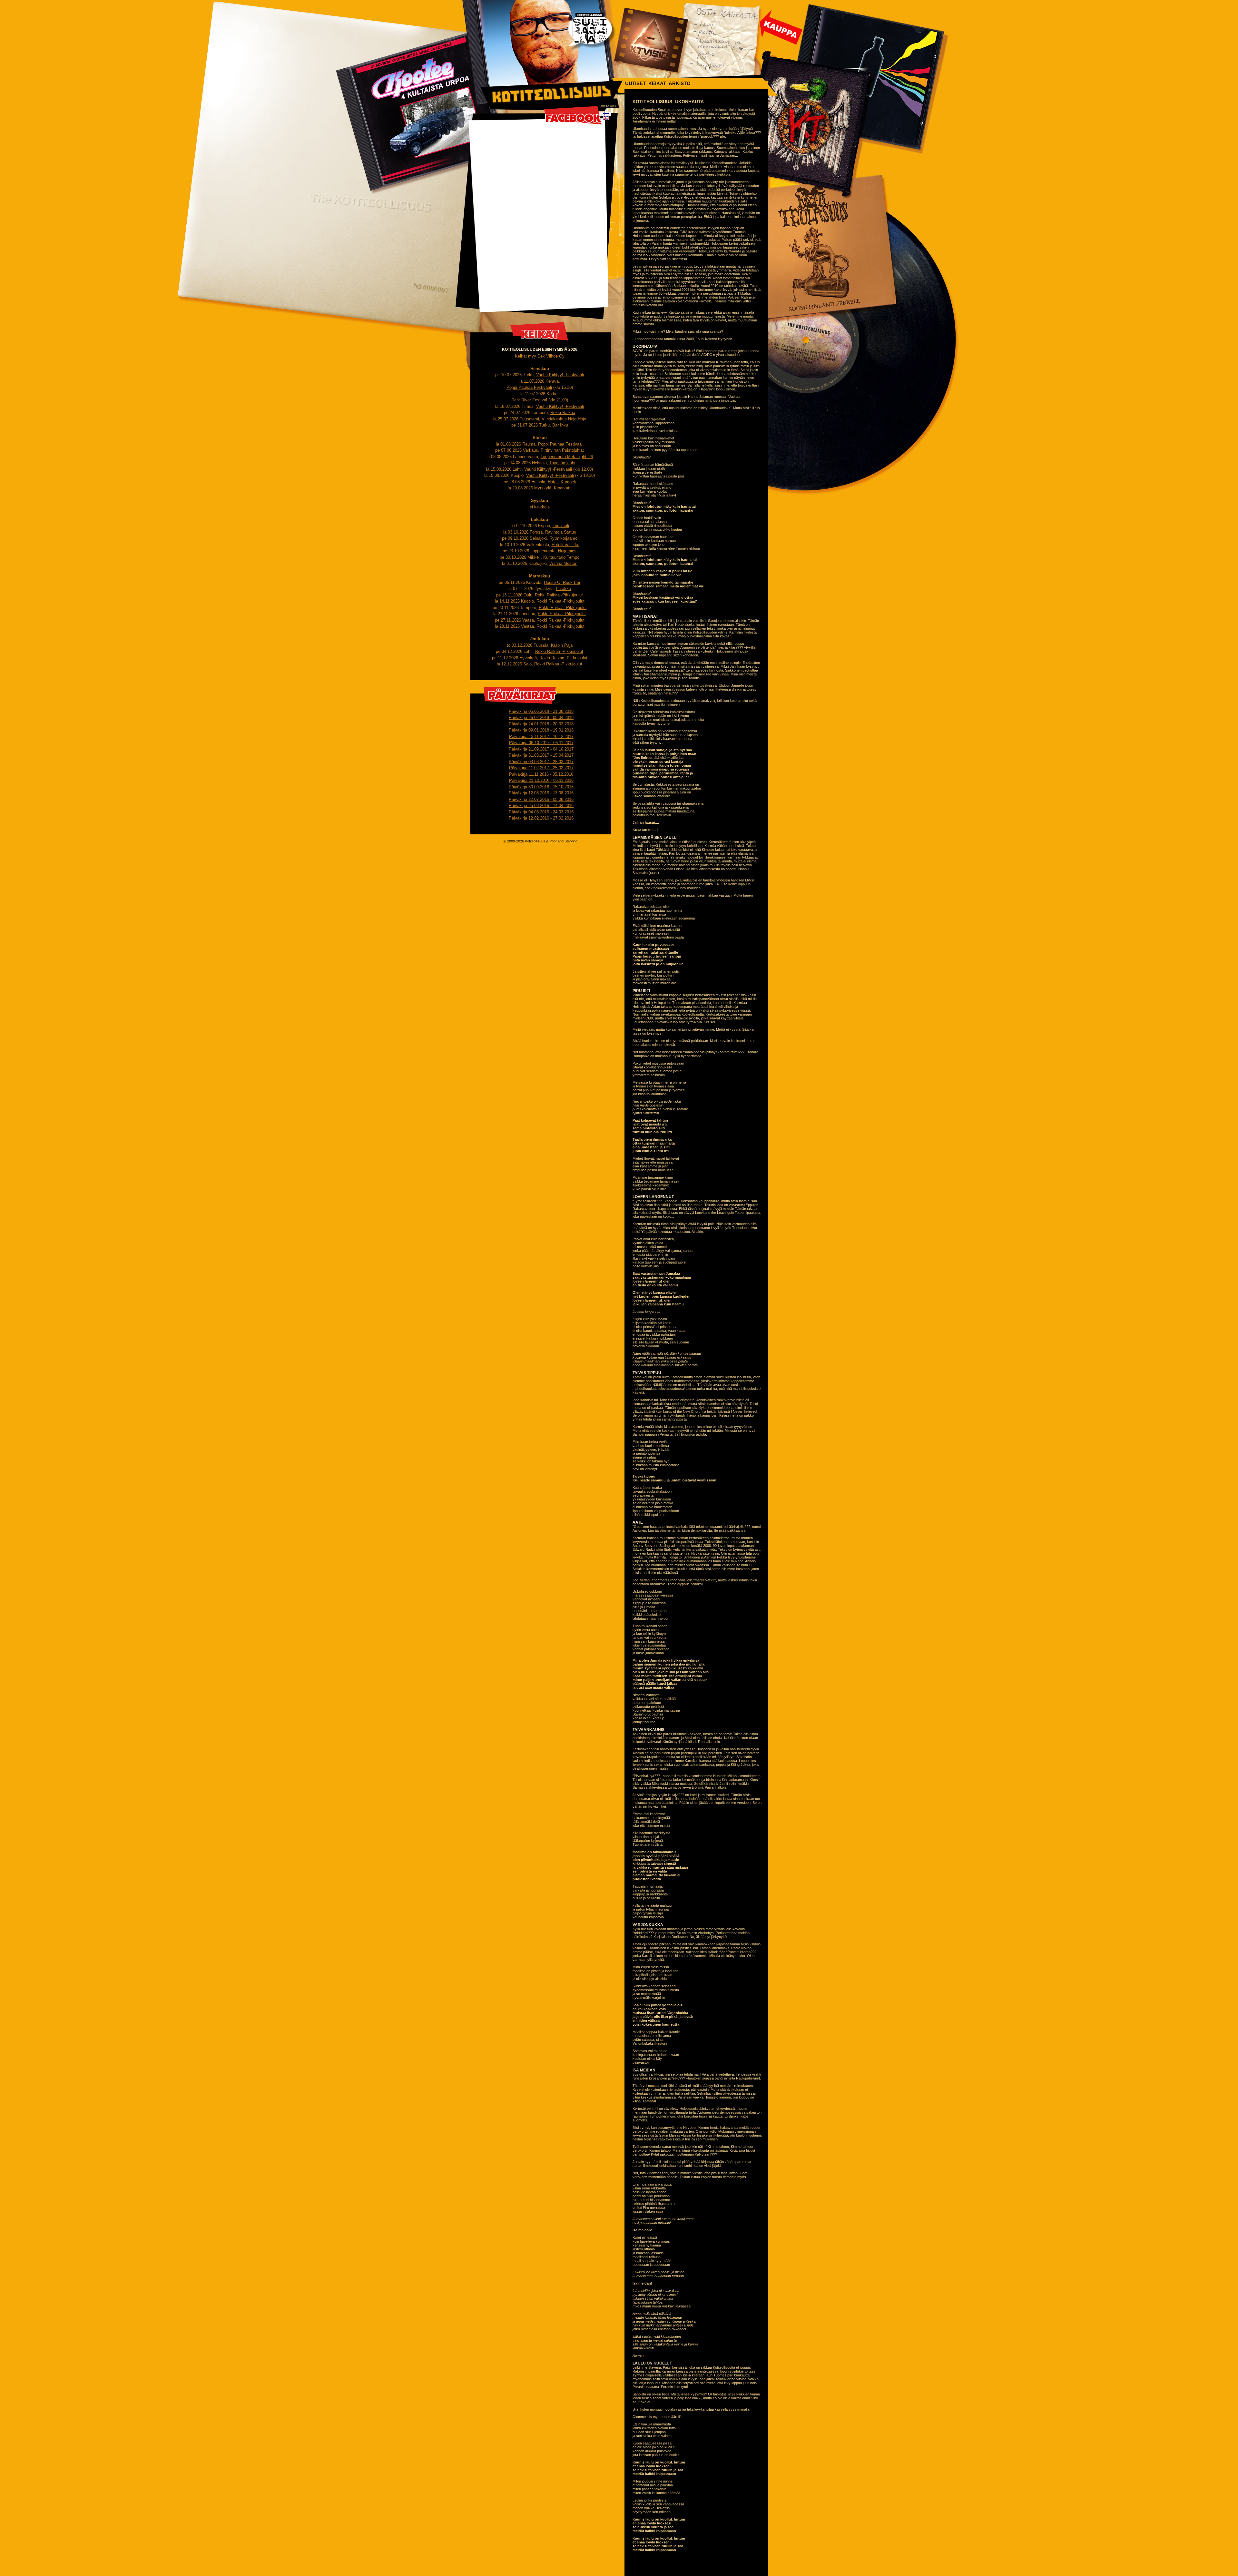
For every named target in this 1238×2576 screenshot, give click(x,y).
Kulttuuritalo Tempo (561, 557)
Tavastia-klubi (562, 463)
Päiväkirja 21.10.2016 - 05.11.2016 (541, 780)
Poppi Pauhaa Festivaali (529, 387)
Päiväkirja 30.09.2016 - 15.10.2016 (541, 787)
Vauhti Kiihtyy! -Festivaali (560, 375)
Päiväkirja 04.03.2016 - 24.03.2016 (541, 812)
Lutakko (564, 589)
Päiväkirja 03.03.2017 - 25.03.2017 (541, 762)
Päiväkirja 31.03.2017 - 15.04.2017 (541, 755)
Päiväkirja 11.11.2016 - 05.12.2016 (541, 774)
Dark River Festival (529, 400)
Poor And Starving (563, 841)
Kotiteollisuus (535, 841)
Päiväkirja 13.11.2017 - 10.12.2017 (541, 737)
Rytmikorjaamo (563, 538)
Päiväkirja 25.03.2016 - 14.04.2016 (541, 806)
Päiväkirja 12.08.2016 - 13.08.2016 (541, 793)
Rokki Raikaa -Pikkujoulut (559, 595)
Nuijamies (567, 551)
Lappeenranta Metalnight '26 (567, 457)
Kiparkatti (563, 488)
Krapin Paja (562, 645)
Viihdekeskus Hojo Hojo (564, 419)
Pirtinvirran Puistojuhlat (562, 450)
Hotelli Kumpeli (562, 482)
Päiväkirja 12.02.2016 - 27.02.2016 (541, 818)
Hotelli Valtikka (565, 545)
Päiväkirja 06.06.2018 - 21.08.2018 (541, 711)
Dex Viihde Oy (551, 356)
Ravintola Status (561, 532)
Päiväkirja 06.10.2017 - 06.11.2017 (541, 743)
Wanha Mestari (563, 563)
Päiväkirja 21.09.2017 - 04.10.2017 (541, 749)
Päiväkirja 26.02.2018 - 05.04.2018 (541, 718)
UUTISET (635, 83)
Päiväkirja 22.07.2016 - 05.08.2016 (541, 799)
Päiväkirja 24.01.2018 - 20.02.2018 (541, 724)
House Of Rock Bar (562, 582)
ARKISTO (680, 83)
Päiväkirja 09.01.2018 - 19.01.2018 (541, 730)
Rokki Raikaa (563, 413)
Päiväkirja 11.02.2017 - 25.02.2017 (541, 768)
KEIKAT (657, 83)
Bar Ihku (560, 425)
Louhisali (561, 526)
